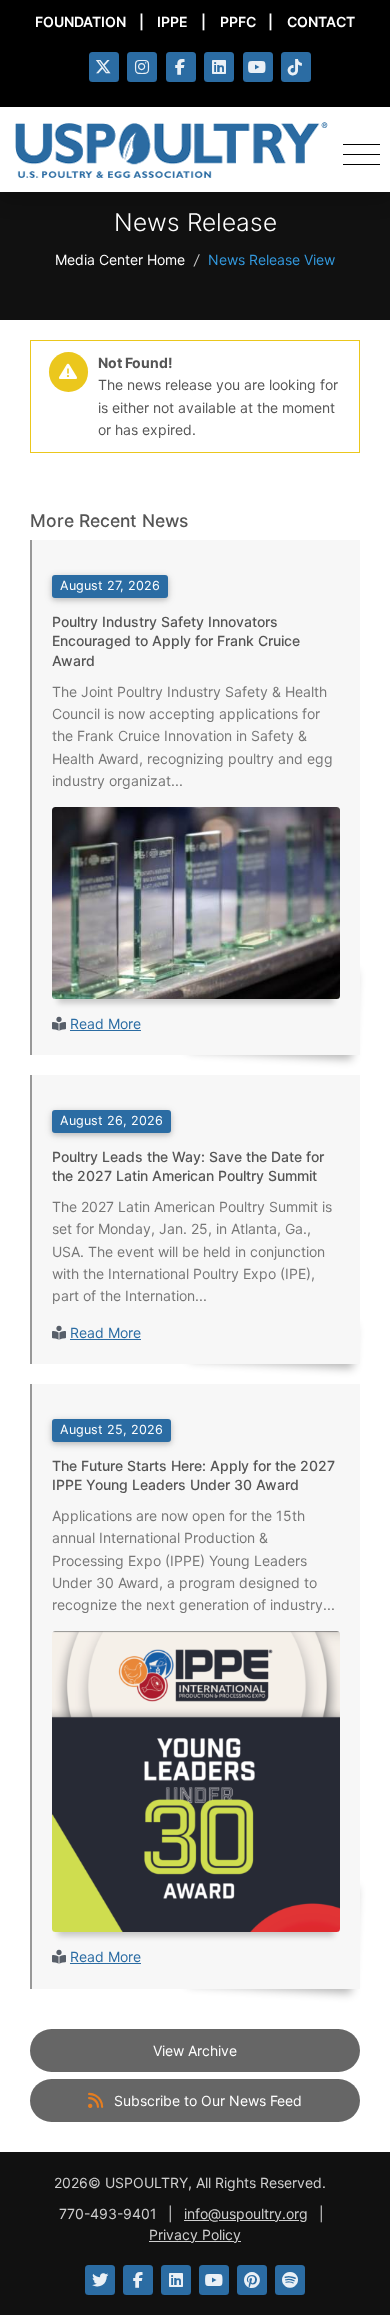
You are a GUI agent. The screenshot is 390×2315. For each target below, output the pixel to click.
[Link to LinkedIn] (176, 2280)
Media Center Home (120, 259)
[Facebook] (181, 67)
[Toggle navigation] (361, 150)
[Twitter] (104, 67)
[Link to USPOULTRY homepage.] (171, 150)
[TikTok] (296, 67)
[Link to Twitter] (100, 2280)
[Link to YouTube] (214, 2280)
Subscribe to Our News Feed (206, 2100)
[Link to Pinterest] (252, 2280)
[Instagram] (142, 67)
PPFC (238, 21)
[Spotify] (290, 2280)
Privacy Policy (195, 2234)
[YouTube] (258, 67)
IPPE (172, 21)
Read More (105, 1023)
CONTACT (321, 21)
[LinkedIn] (219, 67)
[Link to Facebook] (138, 2280)
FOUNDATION (80, 21)
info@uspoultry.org (246, 2213)
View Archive (195, 2050)
